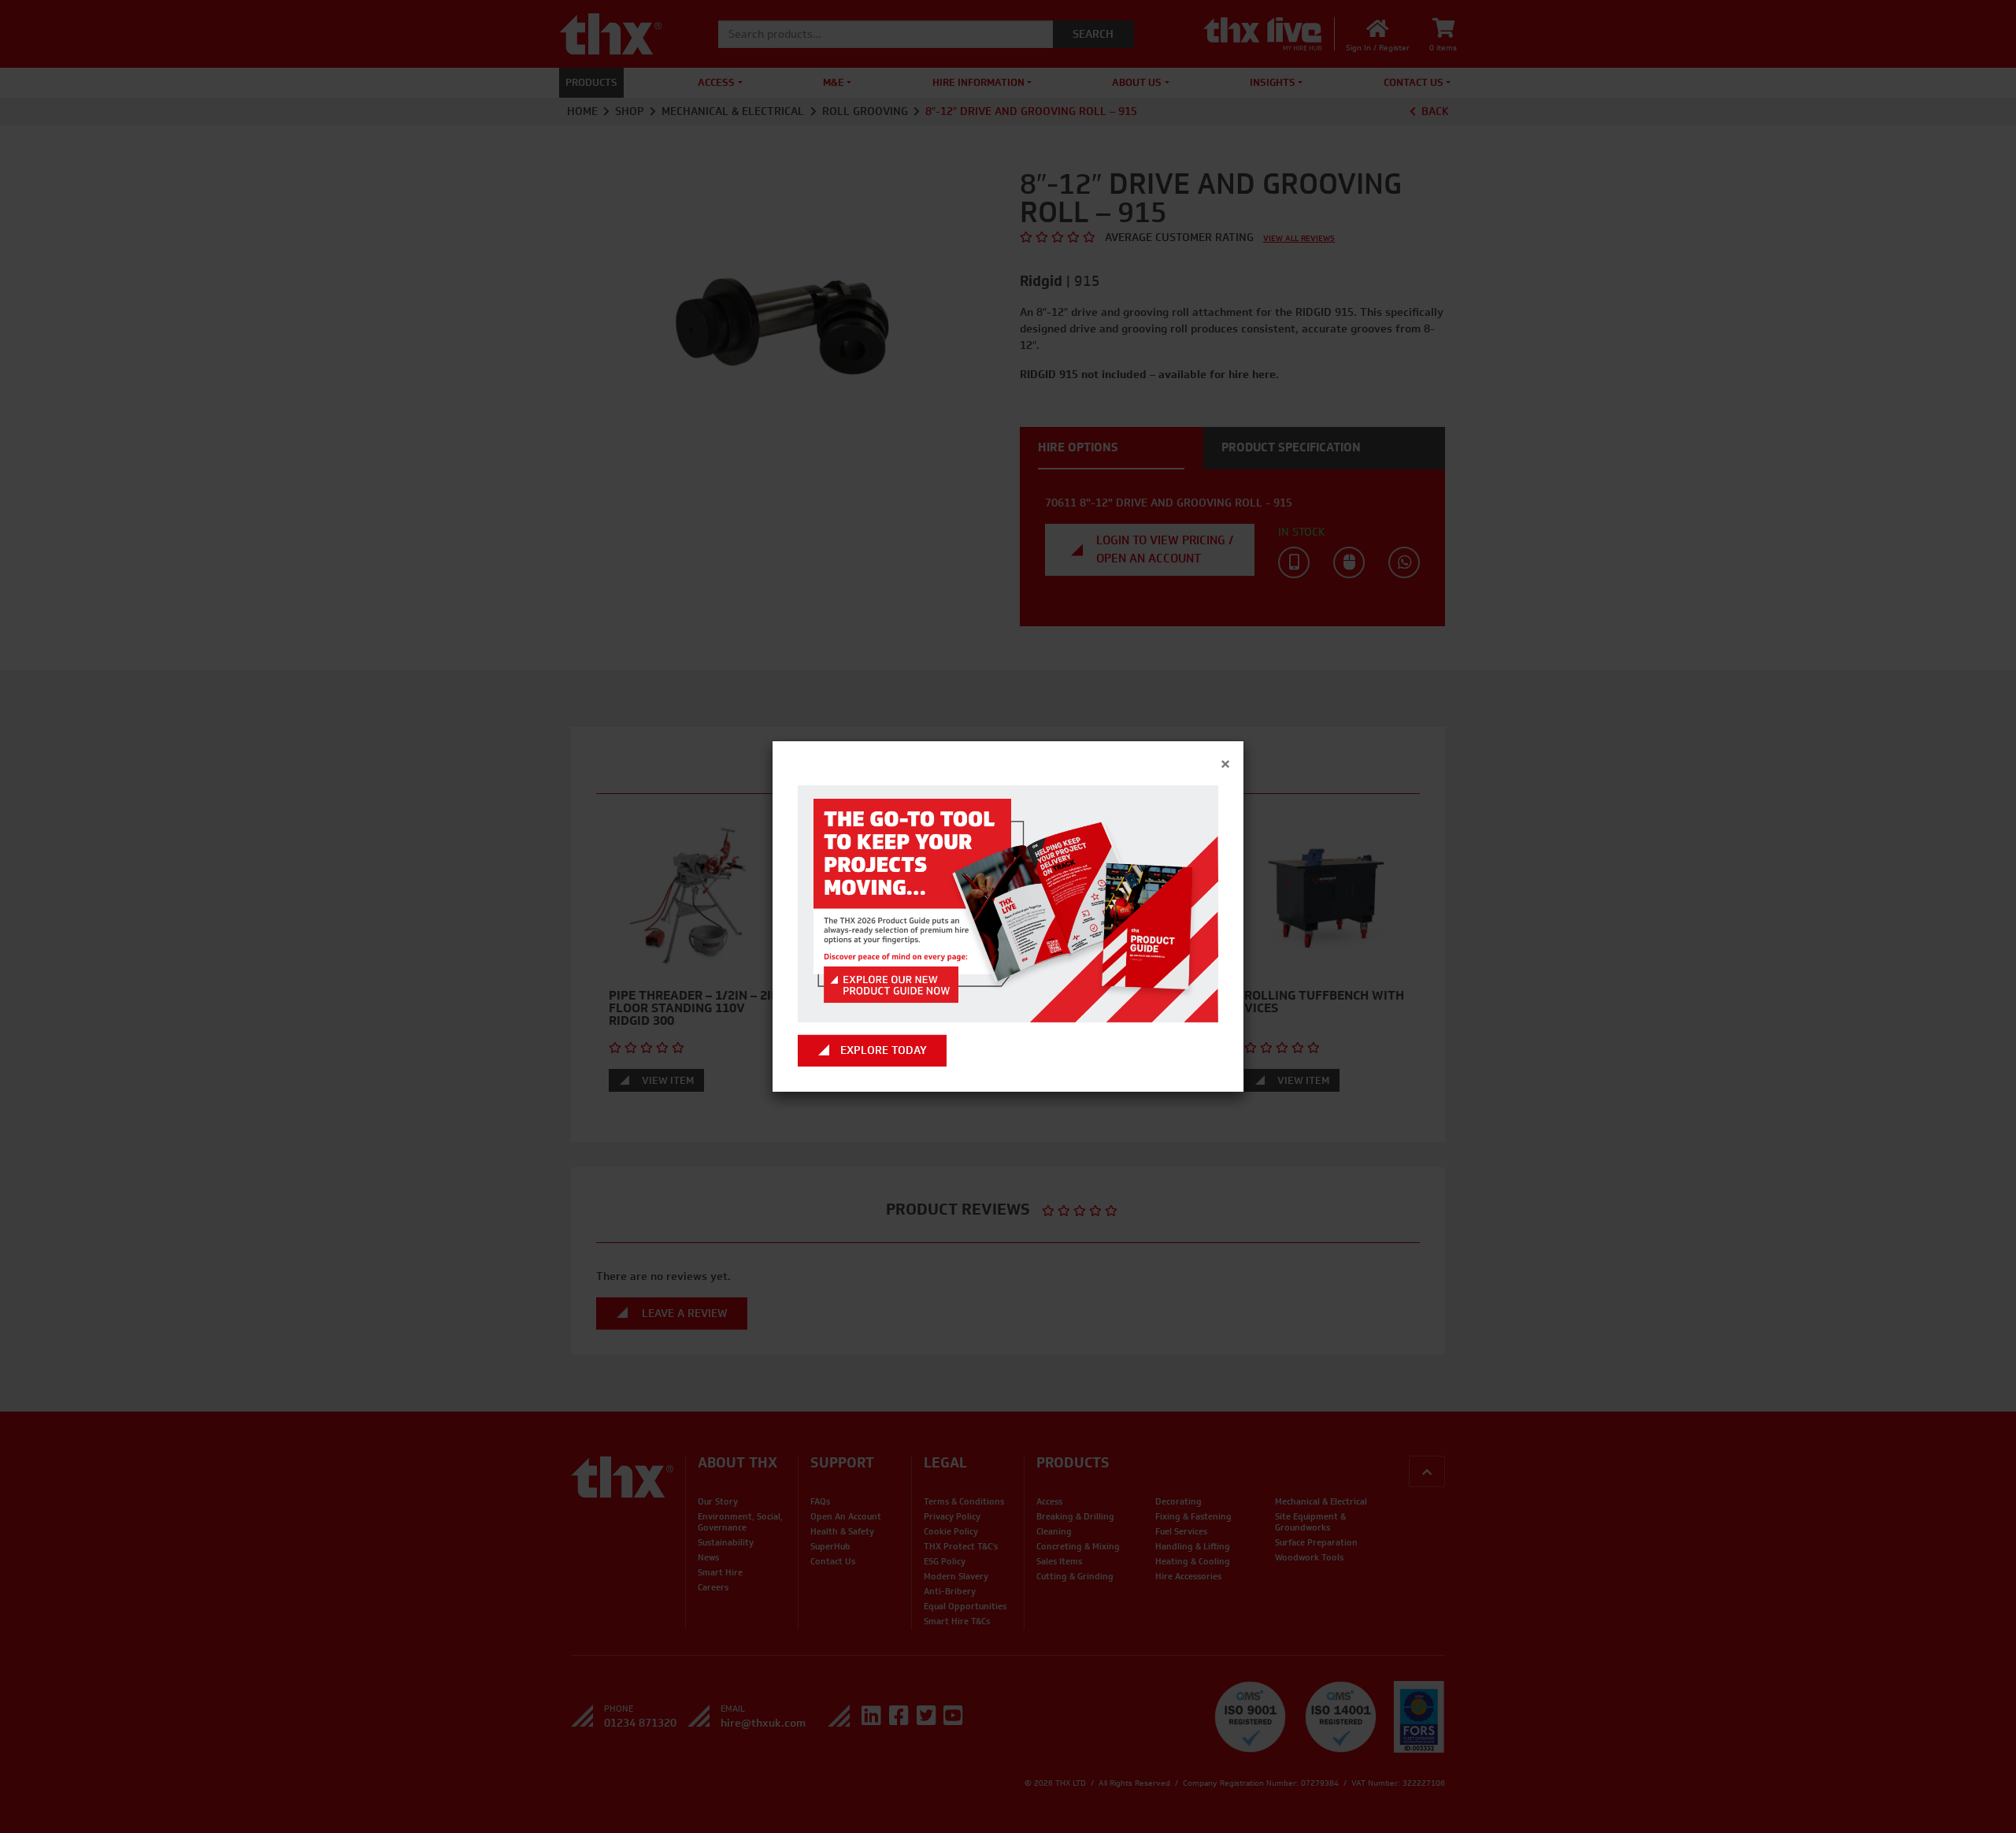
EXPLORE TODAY (884, 1050)
